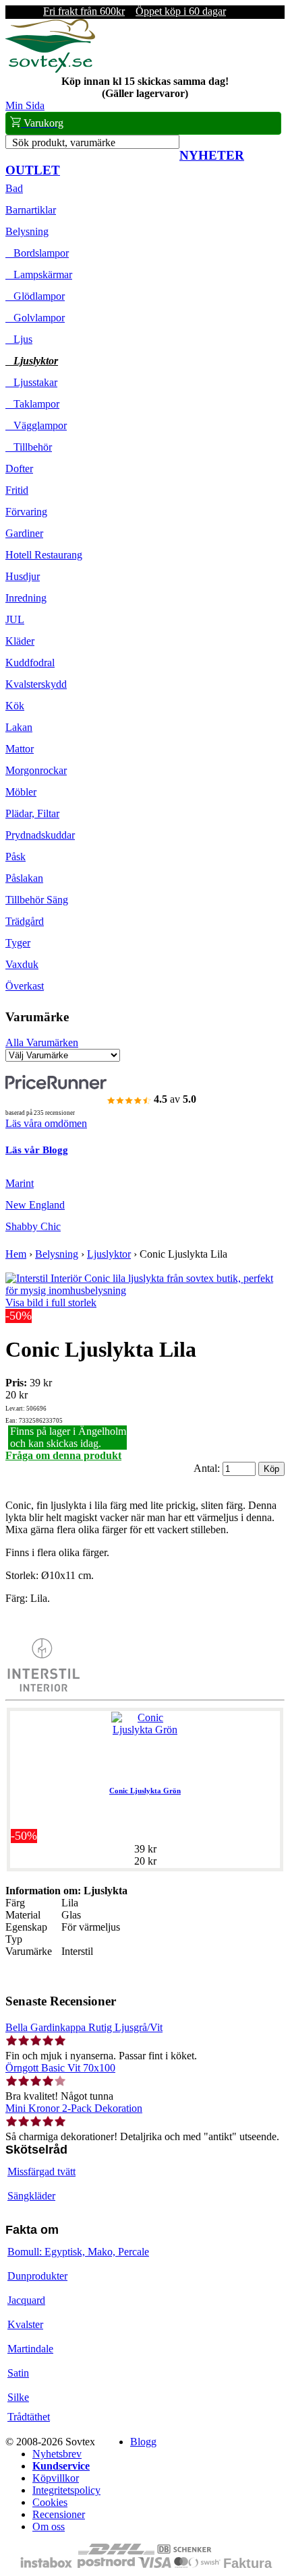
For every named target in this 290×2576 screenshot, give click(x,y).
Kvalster (25, 2324)
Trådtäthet (29, 2417)
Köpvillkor (56, 2478)
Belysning (27, 231)
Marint (20, 1183)
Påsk (16, 857)
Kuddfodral (30, 663)
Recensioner (59, 2514)
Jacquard (26, 2300)
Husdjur (23, 576)
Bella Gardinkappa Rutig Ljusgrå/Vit (84, 2027)
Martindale (30, 2349)
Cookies (50, 2502)
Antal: (208, 1468)
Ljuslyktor (32, 361)
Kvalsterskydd (36, 684)
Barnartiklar (31, 210)
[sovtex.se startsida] (50, 69)
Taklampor (32, 404)
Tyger (18, 943)
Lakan (19, 727)
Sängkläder (31, 2196)
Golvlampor (35, 318)
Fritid (17, 490)
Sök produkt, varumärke (64, 142)
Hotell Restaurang (44, 555)
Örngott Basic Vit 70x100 (60, 2068)
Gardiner (24, 533)
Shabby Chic (33, 1226)
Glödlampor (35, 296)
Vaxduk (22, 964)
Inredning (26, 598)
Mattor (20, 749)
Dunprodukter (37, 2276)
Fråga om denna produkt (63, 1455)
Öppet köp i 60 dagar (181, 11)
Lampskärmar (39, 275)
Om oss (49, 2526)
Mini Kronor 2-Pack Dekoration (74, 2108)
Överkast (25, 986)
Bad (14, 188)
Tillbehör (29, 447)
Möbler (21, 792)
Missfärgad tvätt (41, 2171)
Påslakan (24, 878)
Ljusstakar (31, 382)
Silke (18, 2397)
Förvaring (26, 512)
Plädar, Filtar (32, 813)
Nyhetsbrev (57, 2454)
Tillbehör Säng (37, 900)
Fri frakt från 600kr (84, 11)
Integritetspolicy (66, 2490)
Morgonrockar (36, 770)
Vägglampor (36, 425)
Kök (15, 706)
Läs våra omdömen (46, 1123)
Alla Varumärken (42, 1042)
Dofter (19, 469)
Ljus (19, 339)
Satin (18, 2373)
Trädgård (25, 921)
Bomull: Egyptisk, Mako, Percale (78, 2252)
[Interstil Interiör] (42, 1688)
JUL (15, 619)
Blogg (143, 2442)
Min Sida (25, 105)
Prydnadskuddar (40, 835)
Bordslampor (37, 253)
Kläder (20, 641)
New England (35, 1205)
